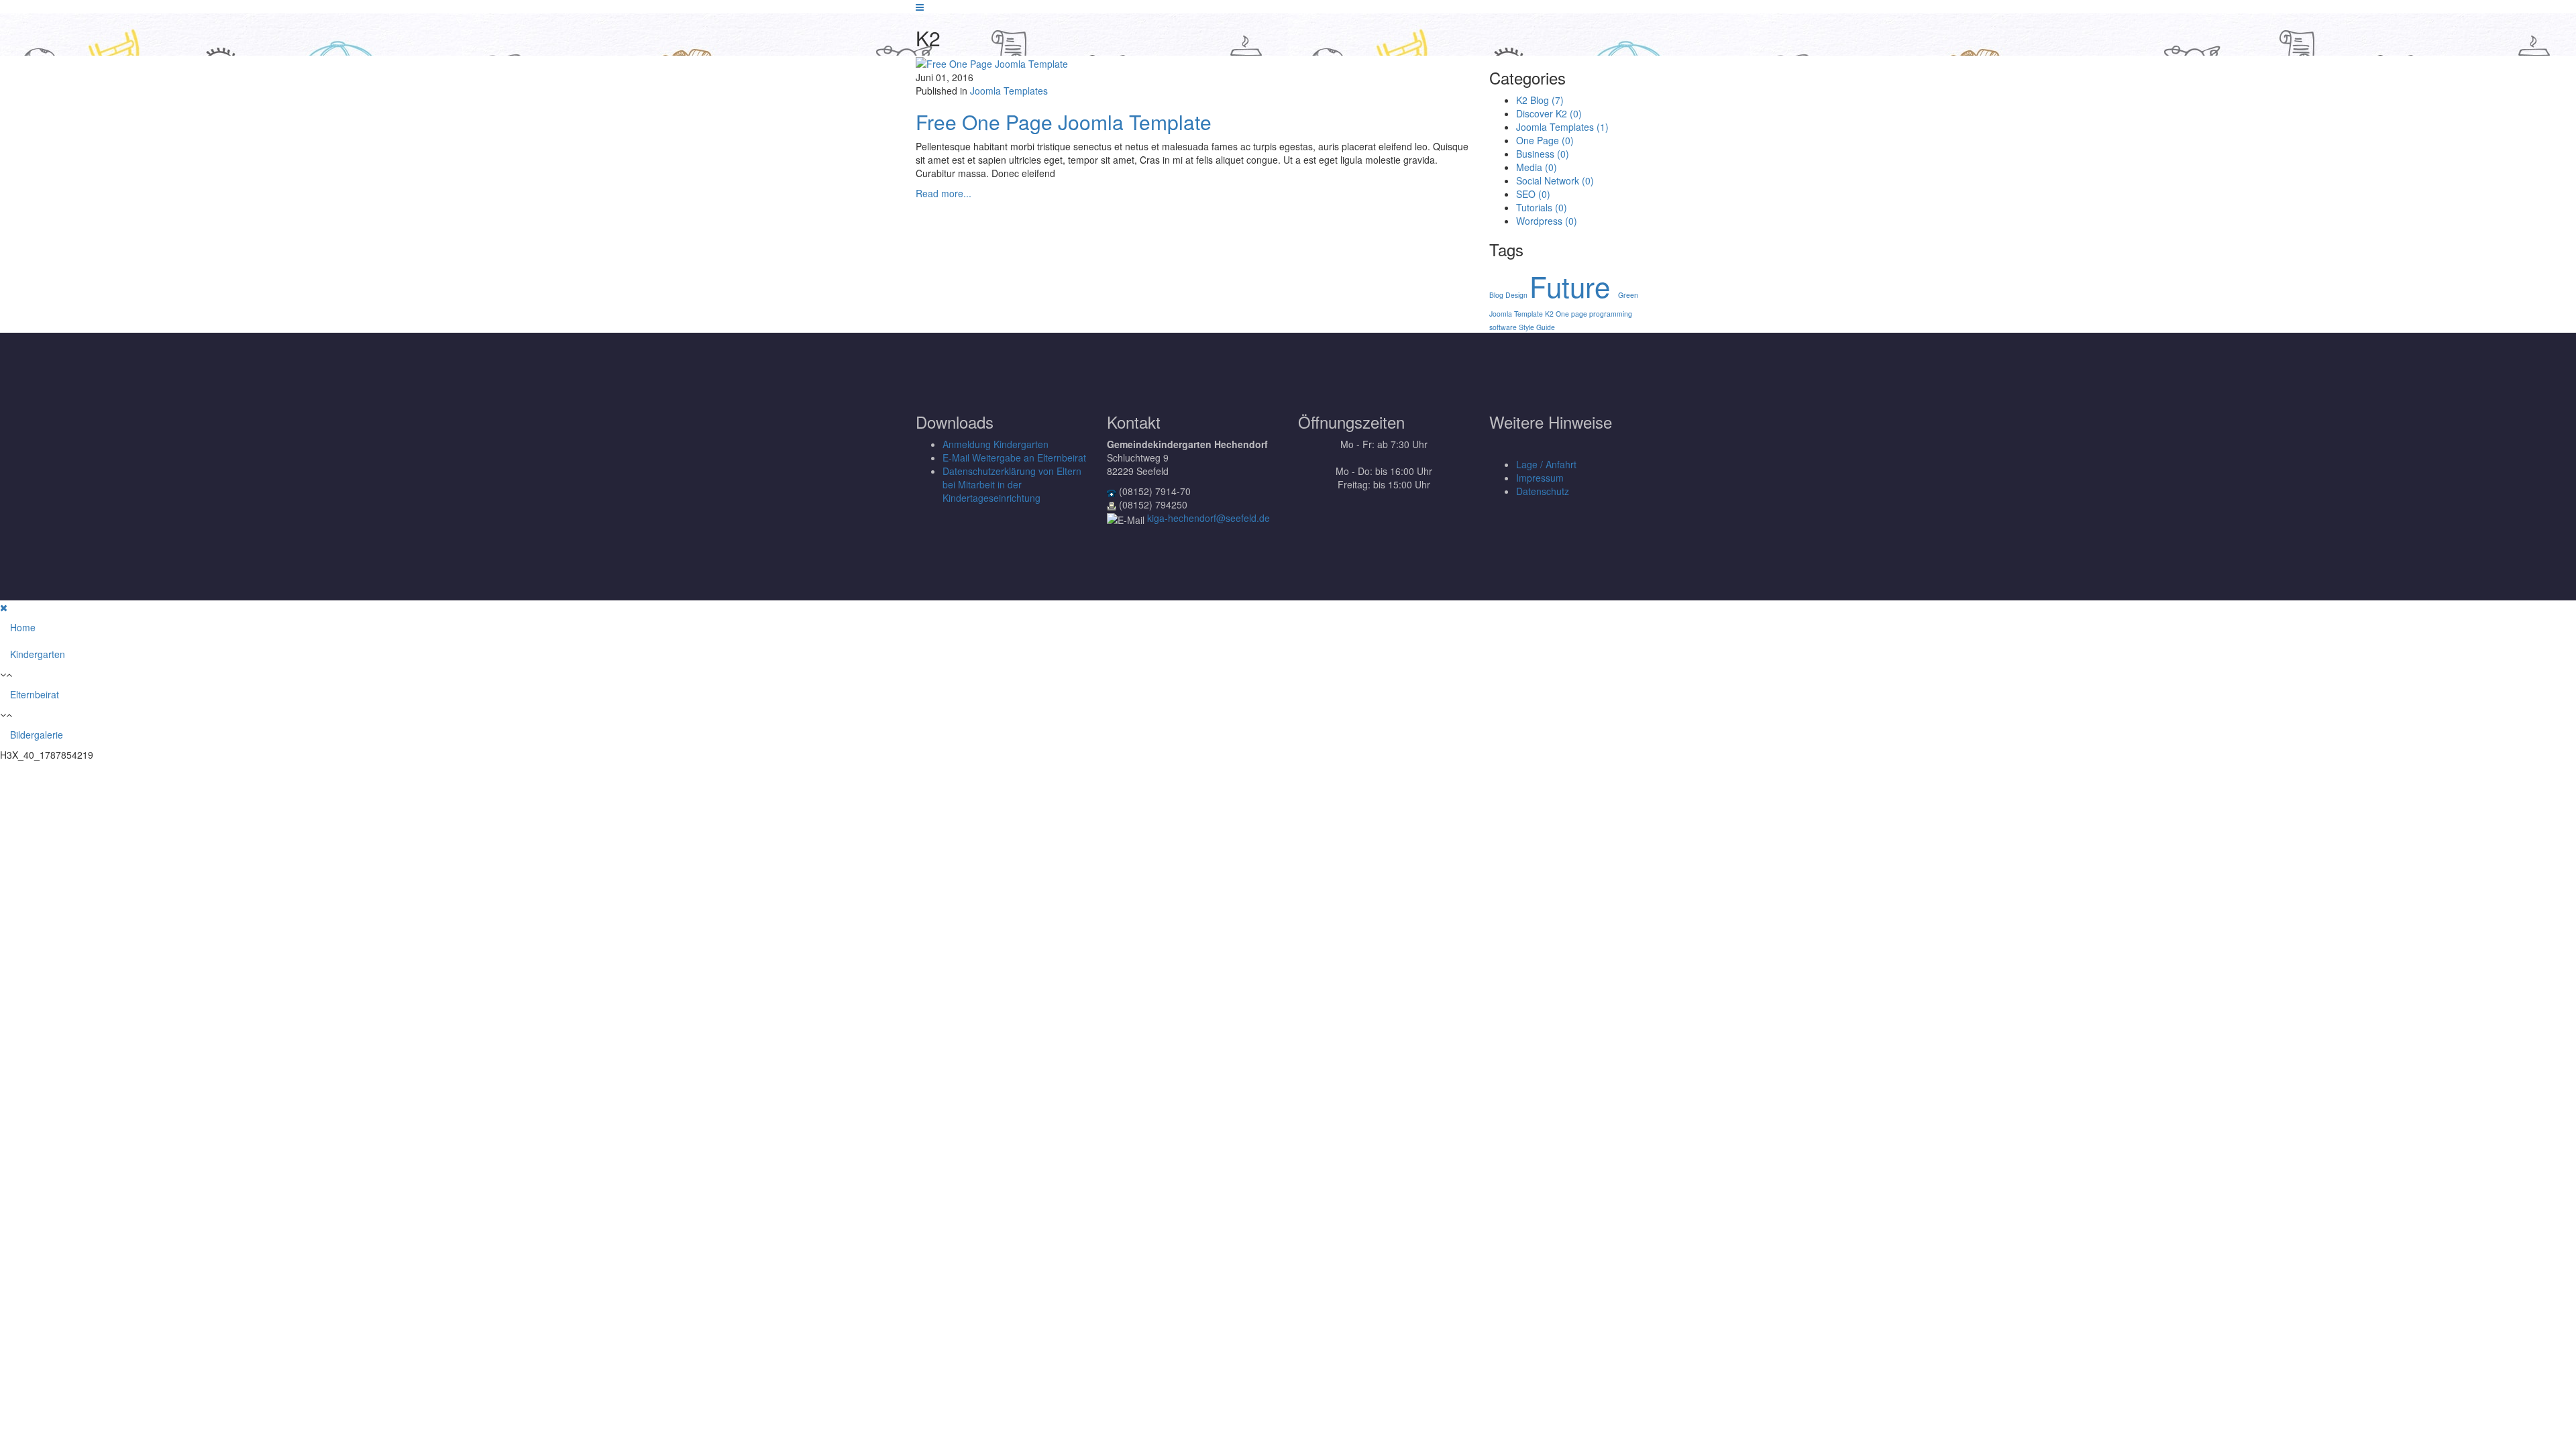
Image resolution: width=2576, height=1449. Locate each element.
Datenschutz (1543, 491)
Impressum (1540, 478)
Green (1628, 295)
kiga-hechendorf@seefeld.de (1209, 518)
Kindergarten (38, 654)
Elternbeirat (35, 694)
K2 (1550, 314)
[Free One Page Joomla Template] (992, 62)
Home (23, 627)
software (1504, 327)
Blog (1497, 295)
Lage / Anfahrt (1546, 464)
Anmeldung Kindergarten (996, 444)
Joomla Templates (1009, 91)
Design (1517, 295)
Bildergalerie (37, 735)
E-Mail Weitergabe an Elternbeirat (1014, 458)
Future (1574, 286)
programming (1611, 314)
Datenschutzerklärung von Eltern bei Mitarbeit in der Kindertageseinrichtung (1012, 484)
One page (1572, 314)
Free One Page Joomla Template (1064, 122)
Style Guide (1537, 327)
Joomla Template (1517, 314)
